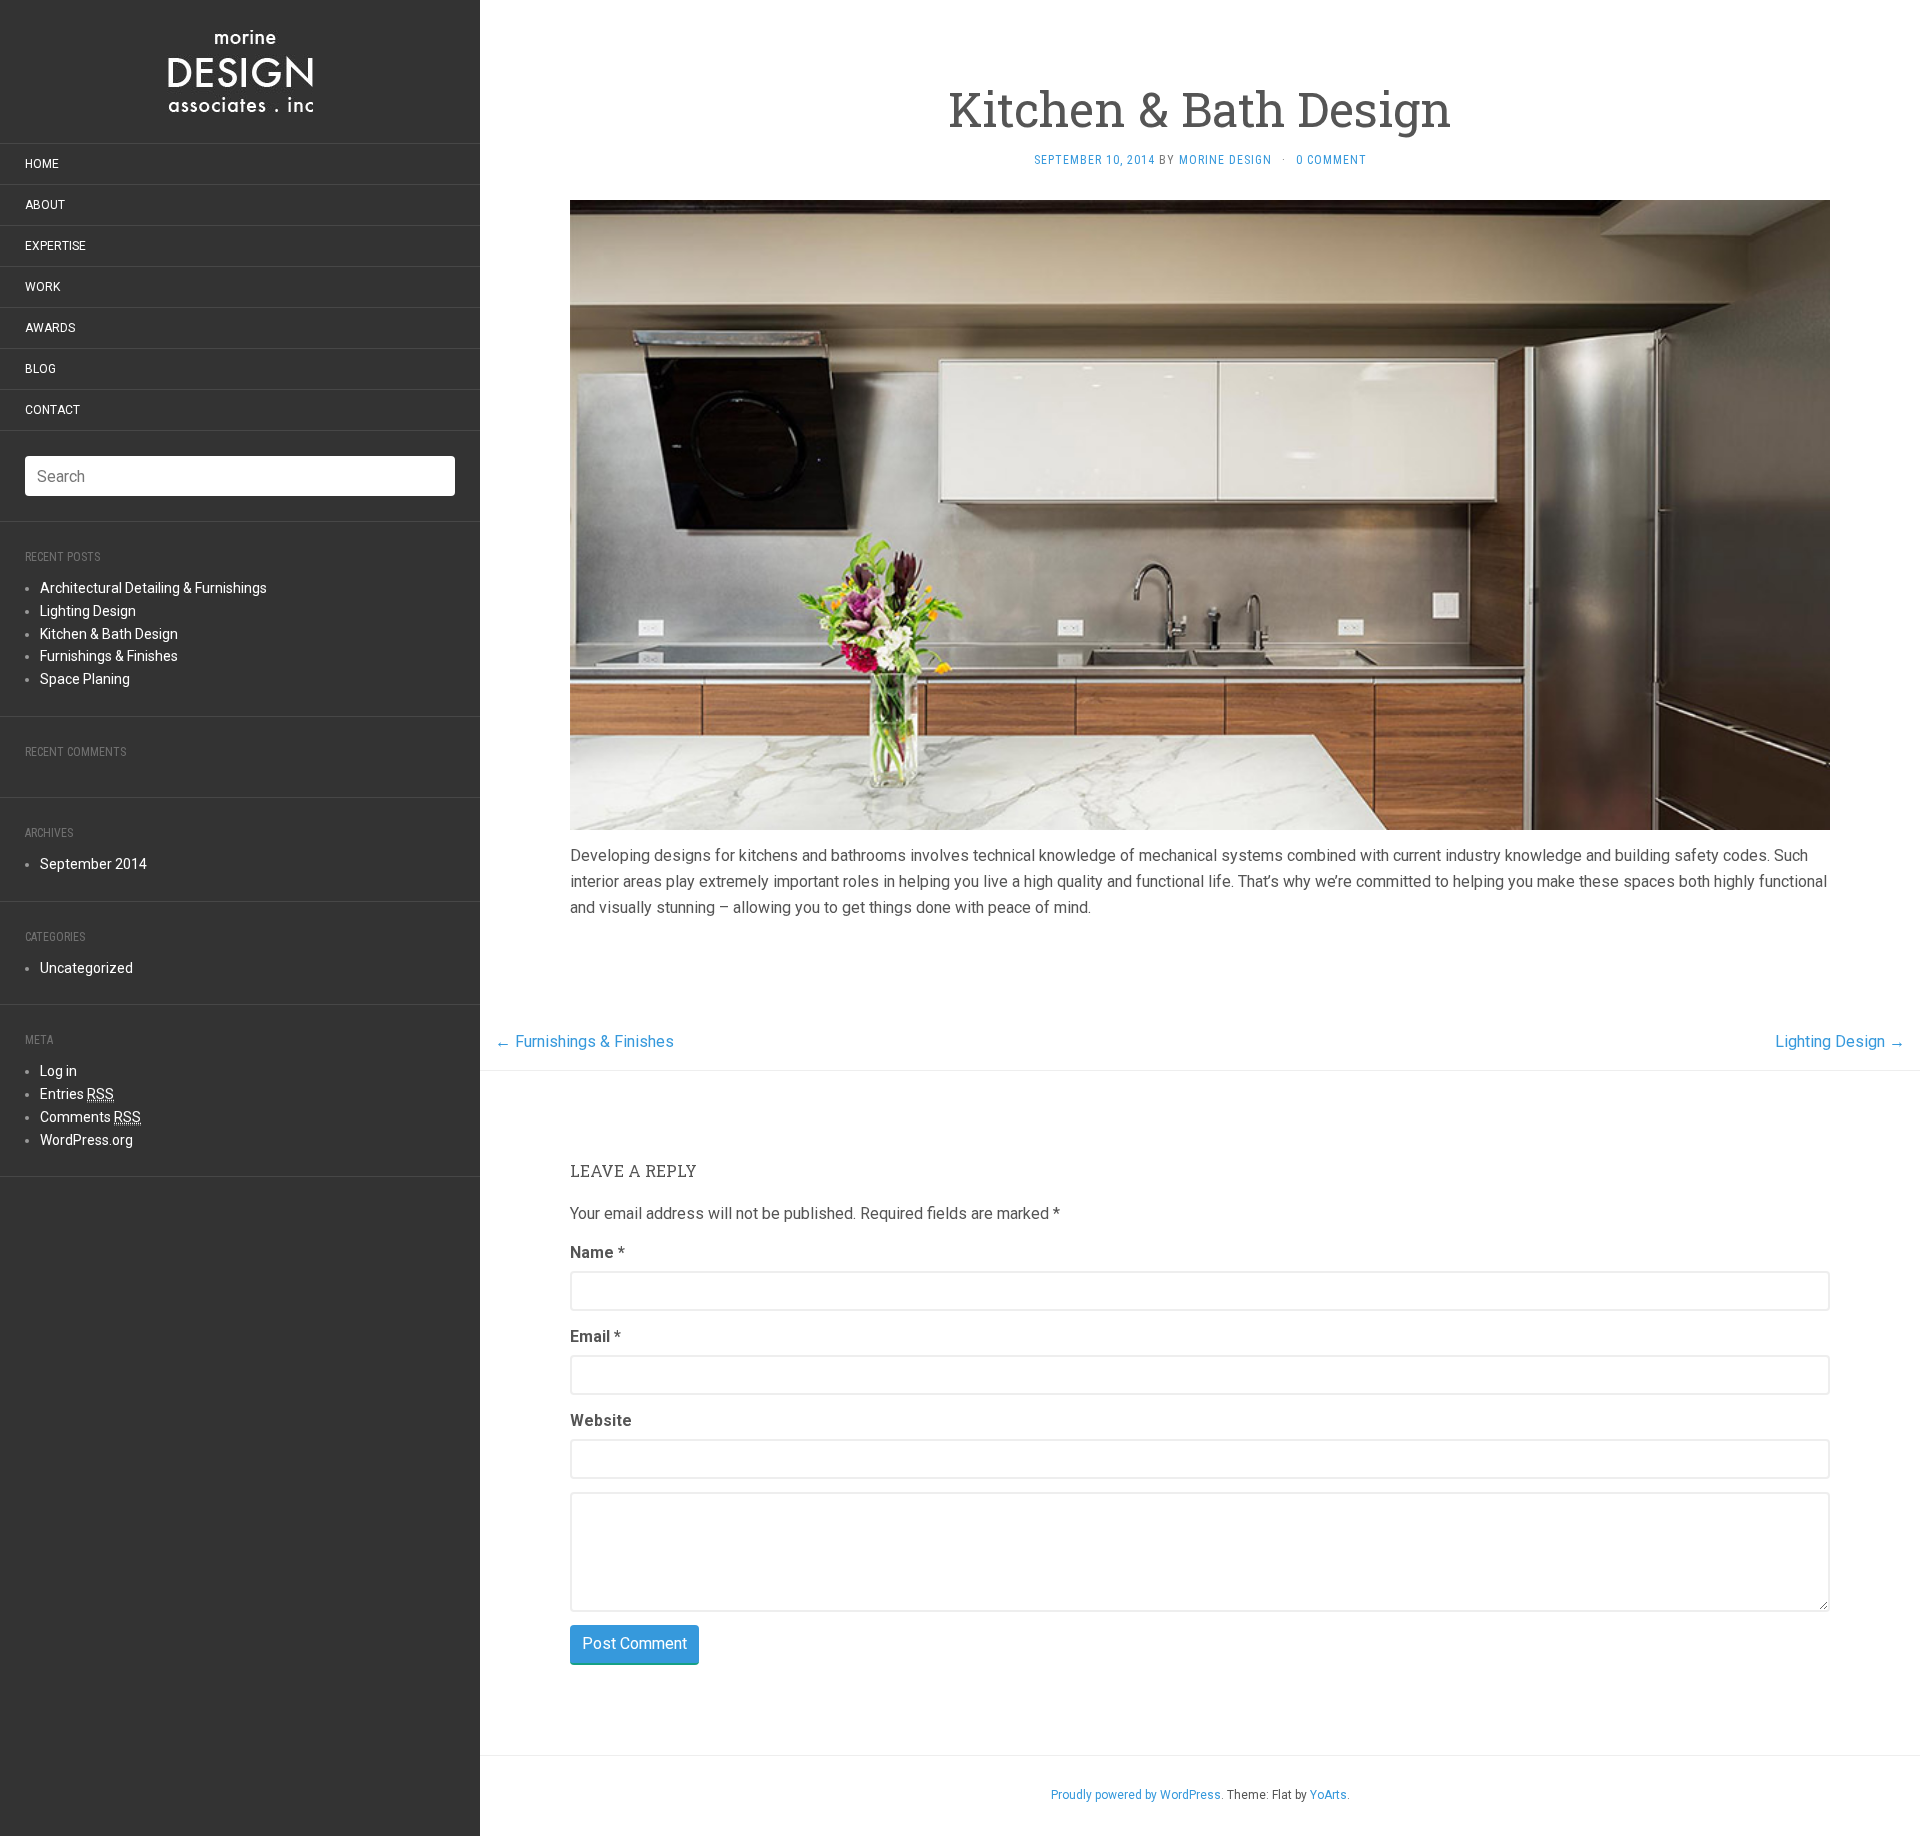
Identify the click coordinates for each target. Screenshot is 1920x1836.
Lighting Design (88, 611)
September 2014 (93, 864)
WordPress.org (86, 1140)
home (42, 164)
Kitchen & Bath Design (109, 634)
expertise (55, 246)
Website (601, 1420)
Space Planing (85, 679)
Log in (58, 1071)
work (42, 287)
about (45, 205)
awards (50, 328)
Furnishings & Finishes (109, 656)
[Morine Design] (240, 71)
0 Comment (1331, 160)
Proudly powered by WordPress (1136, 1795)
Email (595, 1336)
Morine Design (1225, 160)
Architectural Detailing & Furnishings (153, 588)
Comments (90, 1117)
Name (597, 1252)
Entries (77, 1094)
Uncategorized (86, 968)
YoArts (1328, 1795)
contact (52, 410)
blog (40, 369)
